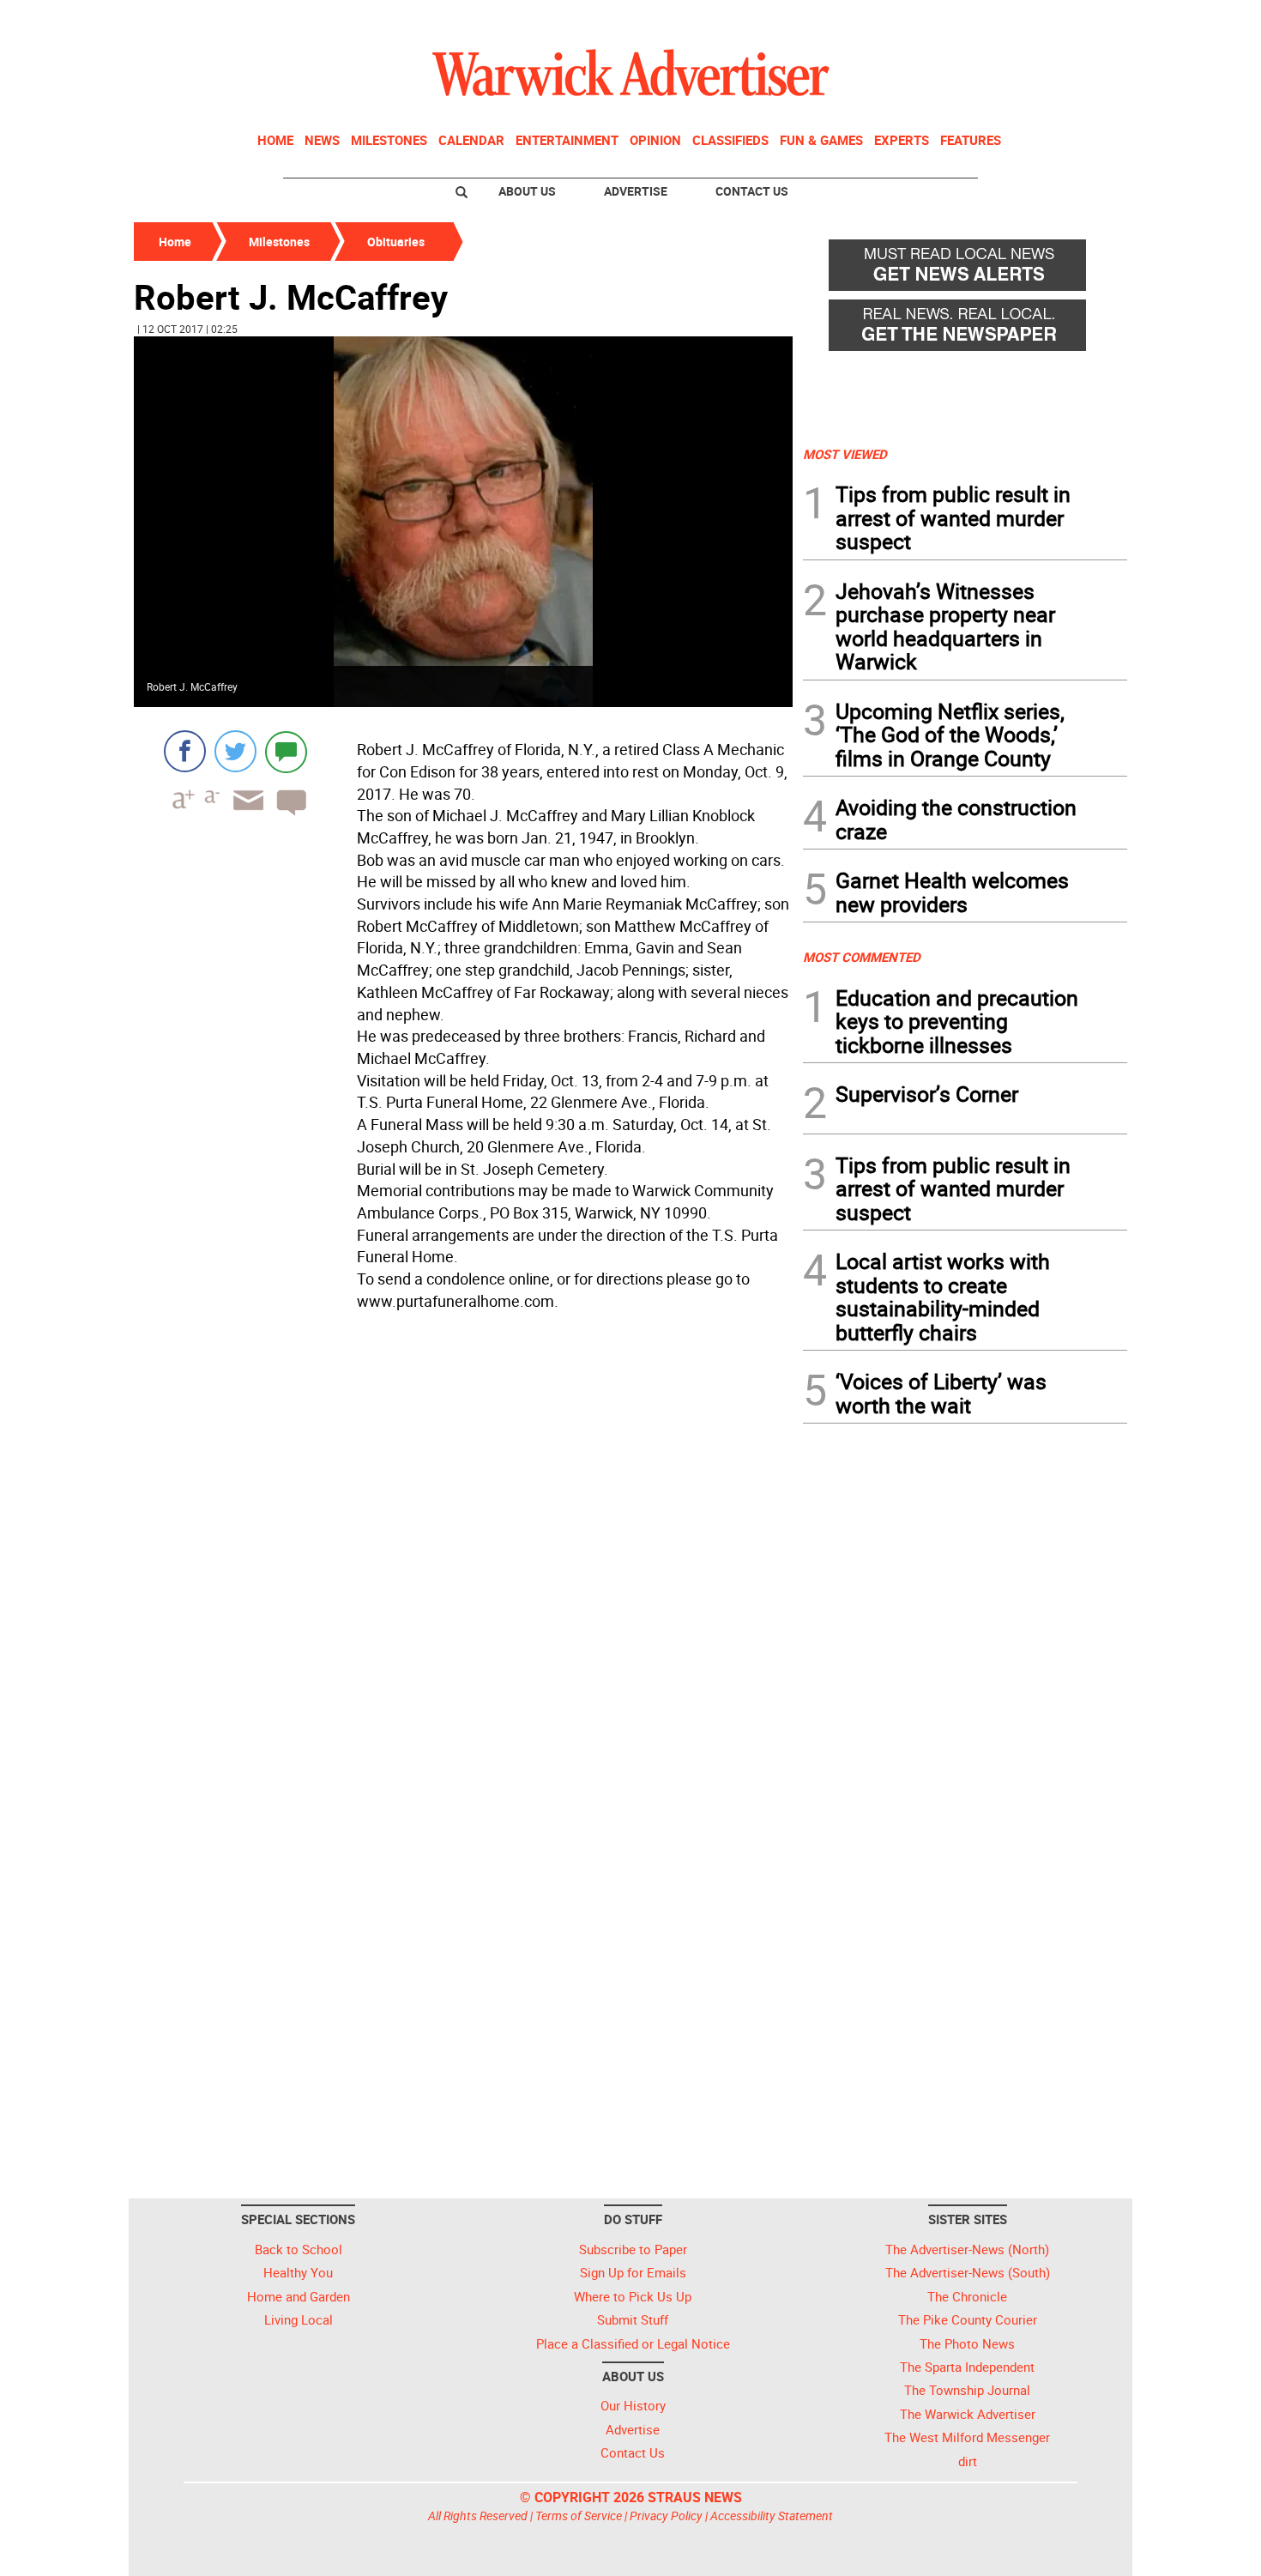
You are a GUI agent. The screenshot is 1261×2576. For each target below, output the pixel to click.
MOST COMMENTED (862, 957)
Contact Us (752, 191)
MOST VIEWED (845, 454)
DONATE (1086, 20)
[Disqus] (463, 1535)
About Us (527, 191)
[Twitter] (235, 751)
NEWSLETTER (989, 20)
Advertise (636, 191)
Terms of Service (579, 2516)
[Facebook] (185, 751)
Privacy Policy (666, 2516)
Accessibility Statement (772, 2516)
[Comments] (286, 751)
